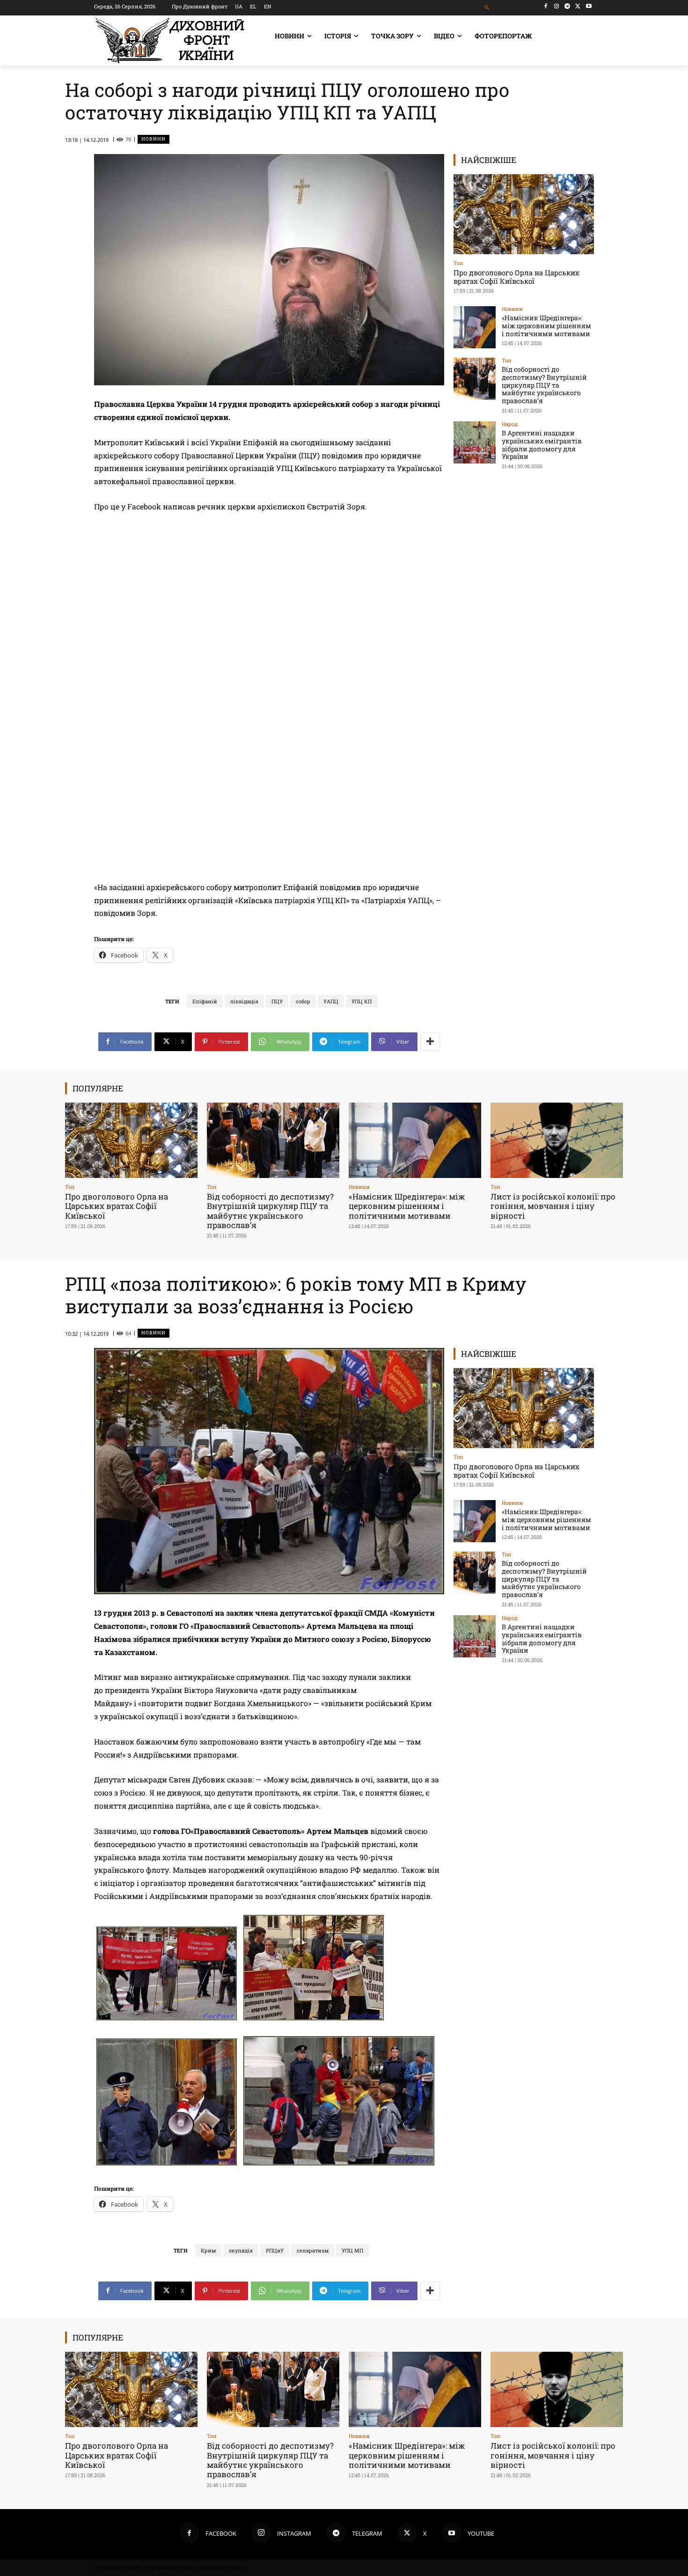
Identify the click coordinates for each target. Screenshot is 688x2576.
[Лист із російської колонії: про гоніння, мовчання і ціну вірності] (557, 1140)
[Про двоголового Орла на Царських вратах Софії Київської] (524, 214)
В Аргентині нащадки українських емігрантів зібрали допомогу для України (542, 445)
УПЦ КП (362, 1001)
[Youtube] (589, 6)
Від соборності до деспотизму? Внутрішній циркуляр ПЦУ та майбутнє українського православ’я (544, 385)
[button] (487, 8)
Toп (458, 263)
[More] (430, 1042)
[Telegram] (567, 6)
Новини (154, 139)
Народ (510, 424)
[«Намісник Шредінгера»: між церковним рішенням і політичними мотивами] (475, 327)
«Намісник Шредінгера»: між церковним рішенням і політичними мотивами (546, 326)
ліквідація (244, 1001)
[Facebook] (546, 6)
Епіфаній (205, 1001)
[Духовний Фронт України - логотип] (170, 40)
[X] (578, 6)
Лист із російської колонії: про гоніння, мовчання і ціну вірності (553, 1206)
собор (303, 1001)
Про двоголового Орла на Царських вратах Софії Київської (516, 277)
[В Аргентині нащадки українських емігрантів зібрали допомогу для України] (475, 442)
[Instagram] (557, 6)
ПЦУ (277, 1001)
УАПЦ (331, 1001)
